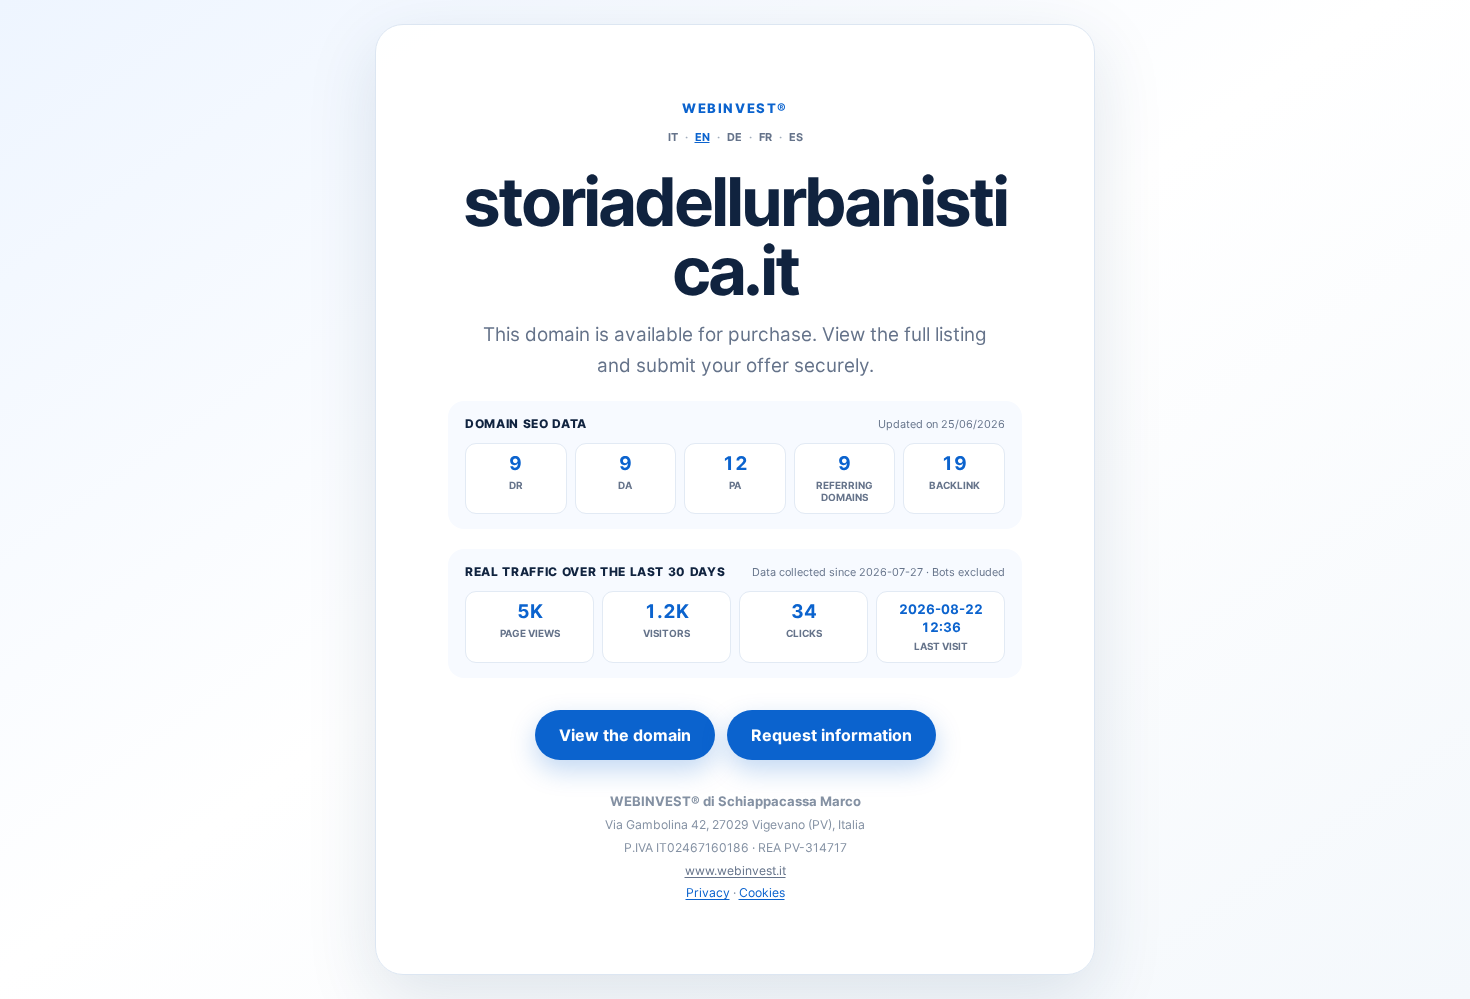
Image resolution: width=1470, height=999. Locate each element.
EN (702, 137)
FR (765, 137)
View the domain (625, 735)
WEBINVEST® (735, 108)
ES (796, 137)
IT (673, 137)
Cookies (762, 892)
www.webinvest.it (735, 870)
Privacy (708, 892)
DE (734, 137)
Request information (831, 735)
